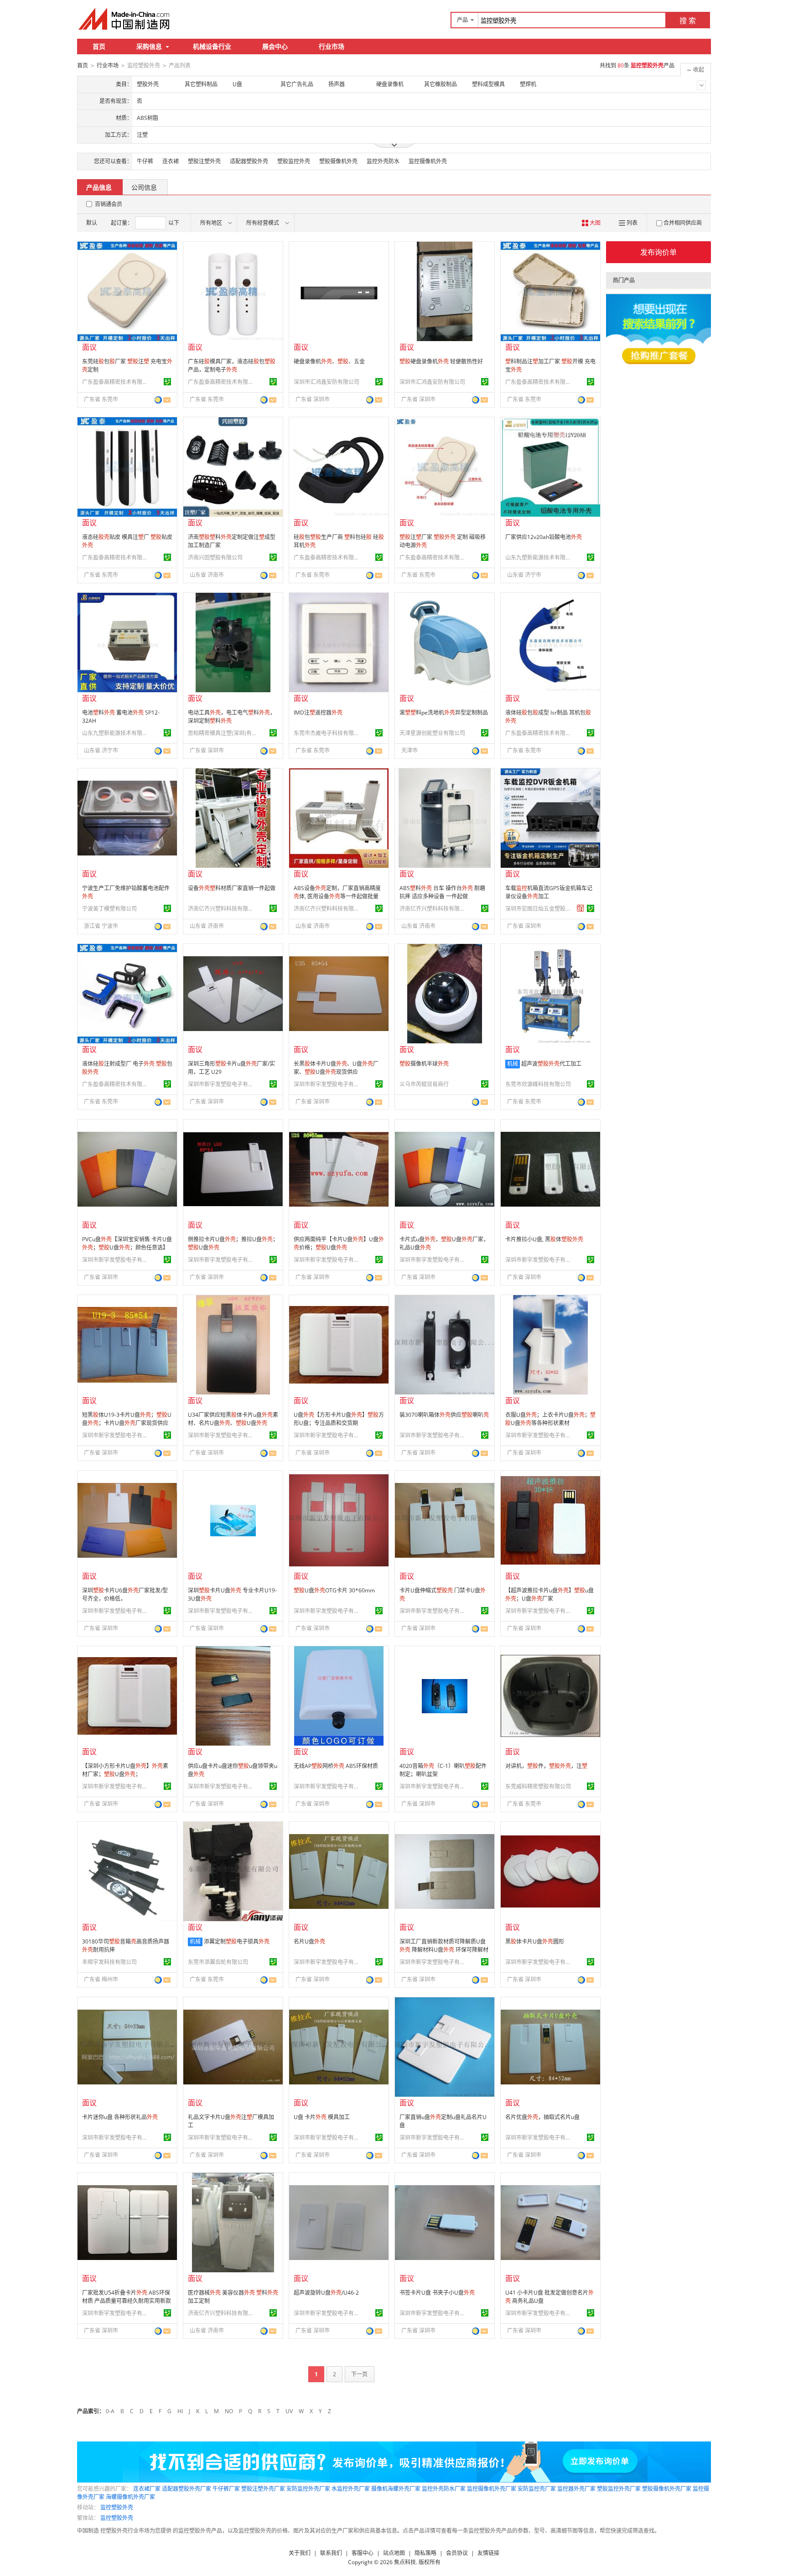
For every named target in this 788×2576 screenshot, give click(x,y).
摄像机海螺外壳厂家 (396, 2489)
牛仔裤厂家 (226, 2489)
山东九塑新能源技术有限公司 (539, 557)
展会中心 (275, 46)
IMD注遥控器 (318, 713)
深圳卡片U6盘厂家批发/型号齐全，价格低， (125, 1594)
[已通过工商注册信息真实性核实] (167, 382)
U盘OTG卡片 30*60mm (334, 1590)
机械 (513, 1064)
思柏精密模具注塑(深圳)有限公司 (222, 733)
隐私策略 (425, 2553)
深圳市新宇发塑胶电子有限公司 (222, 1084)
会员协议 (457, 2553)
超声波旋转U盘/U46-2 (326, 2293)
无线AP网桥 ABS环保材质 (336, 1766)
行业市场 (332, 46)
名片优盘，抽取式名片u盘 (542, 2117)
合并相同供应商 (683, 223)
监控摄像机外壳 (428, 161)
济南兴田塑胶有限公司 (215, 557)
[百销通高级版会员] (581, 908)
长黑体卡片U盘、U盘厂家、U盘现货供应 (336, 1068)
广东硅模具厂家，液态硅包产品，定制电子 (232, 365)
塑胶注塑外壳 (204, 161)
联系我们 (331, 2553)
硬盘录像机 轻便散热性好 (441, 361)
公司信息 (144, 187)
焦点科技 (405, 2562)
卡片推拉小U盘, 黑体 (544, 1239)
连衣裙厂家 (147, 2489)
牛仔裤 (145, 161)
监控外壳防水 (383, 161)
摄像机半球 (424, 1064)
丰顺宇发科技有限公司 (109, 1962)
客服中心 (363, 2553)
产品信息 (99, 187)
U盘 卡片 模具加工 (322, 2117)
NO (229, 2411)
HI (180, 2411)
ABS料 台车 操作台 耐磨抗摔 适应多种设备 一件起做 (442, 892)
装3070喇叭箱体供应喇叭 (444, 1415)
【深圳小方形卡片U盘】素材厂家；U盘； (125, 1770)
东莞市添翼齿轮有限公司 (218, 1962)
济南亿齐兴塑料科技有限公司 (222, 909)
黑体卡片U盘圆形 (535, 1941)
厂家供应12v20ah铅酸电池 (544, 537)
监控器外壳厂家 (576, 2489)
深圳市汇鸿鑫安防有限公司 (327, 382)
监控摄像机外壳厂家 (492, 2489)
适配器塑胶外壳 (249, 161)
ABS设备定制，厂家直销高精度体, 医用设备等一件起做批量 (337, 892)
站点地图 (394, 2553)
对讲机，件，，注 (546, 1766)
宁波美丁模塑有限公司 (109, 909)
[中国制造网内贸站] (125, 19)
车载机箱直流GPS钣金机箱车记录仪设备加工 (549, 892)
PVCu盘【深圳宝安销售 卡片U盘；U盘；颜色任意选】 (127, 1243)
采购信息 (149, 46)
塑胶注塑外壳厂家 (263, 2489)
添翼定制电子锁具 (237, 1941)
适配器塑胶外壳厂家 (187, 2489)
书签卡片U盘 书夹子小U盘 (437, 2293)
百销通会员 (109, 204)
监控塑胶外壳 (117, 2507)
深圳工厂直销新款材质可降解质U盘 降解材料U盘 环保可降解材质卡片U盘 (444, 1950)
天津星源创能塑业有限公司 (432, 733)
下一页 (359, 2374)
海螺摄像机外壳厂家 (130, 2497)
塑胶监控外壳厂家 (619, 2489)
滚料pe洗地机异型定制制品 (444, 713)
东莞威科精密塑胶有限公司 (538, 1786)
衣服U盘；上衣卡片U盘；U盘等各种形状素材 (550, 1419)
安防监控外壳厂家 (308, 2489)
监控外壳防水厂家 (444, 2489)
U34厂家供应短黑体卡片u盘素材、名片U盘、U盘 (233, 1419)
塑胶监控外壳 (294, 161)
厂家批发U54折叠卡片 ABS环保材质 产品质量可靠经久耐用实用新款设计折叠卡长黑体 (127, 2301)
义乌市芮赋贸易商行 (424, 1084)
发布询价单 (658, 252)
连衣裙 (171, 161)
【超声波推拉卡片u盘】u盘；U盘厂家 (550, 1594)
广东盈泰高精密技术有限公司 (116, 382)
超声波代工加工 (551, 1064)
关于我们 (300, 2553)
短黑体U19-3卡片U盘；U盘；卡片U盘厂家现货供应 (127, 1419)
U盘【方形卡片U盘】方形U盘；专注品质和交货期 (339, 1419)
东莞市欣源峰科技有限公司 (538, 1084)
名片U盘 (309, 1941)
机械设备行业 (212, 46)
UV (289, 2411)
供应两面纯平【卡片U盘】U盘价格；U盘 (339, 1243)
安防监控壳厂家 (537, 2489)
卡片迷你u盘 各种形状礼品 (120, 2117)
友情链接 (488, 2553)
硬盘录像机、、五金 (329, 361)
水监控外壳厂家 (351, 2489)
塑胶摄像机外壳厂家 (667, 2489)
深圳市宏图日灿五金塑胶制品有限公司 (539, 909)
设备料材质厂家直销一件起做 (232, 888)
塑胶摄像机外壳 (338, 161)
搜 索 (688, 21)
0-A (110, 2411)
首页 (99, 46)
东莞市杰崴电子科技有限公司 (328, 733)
